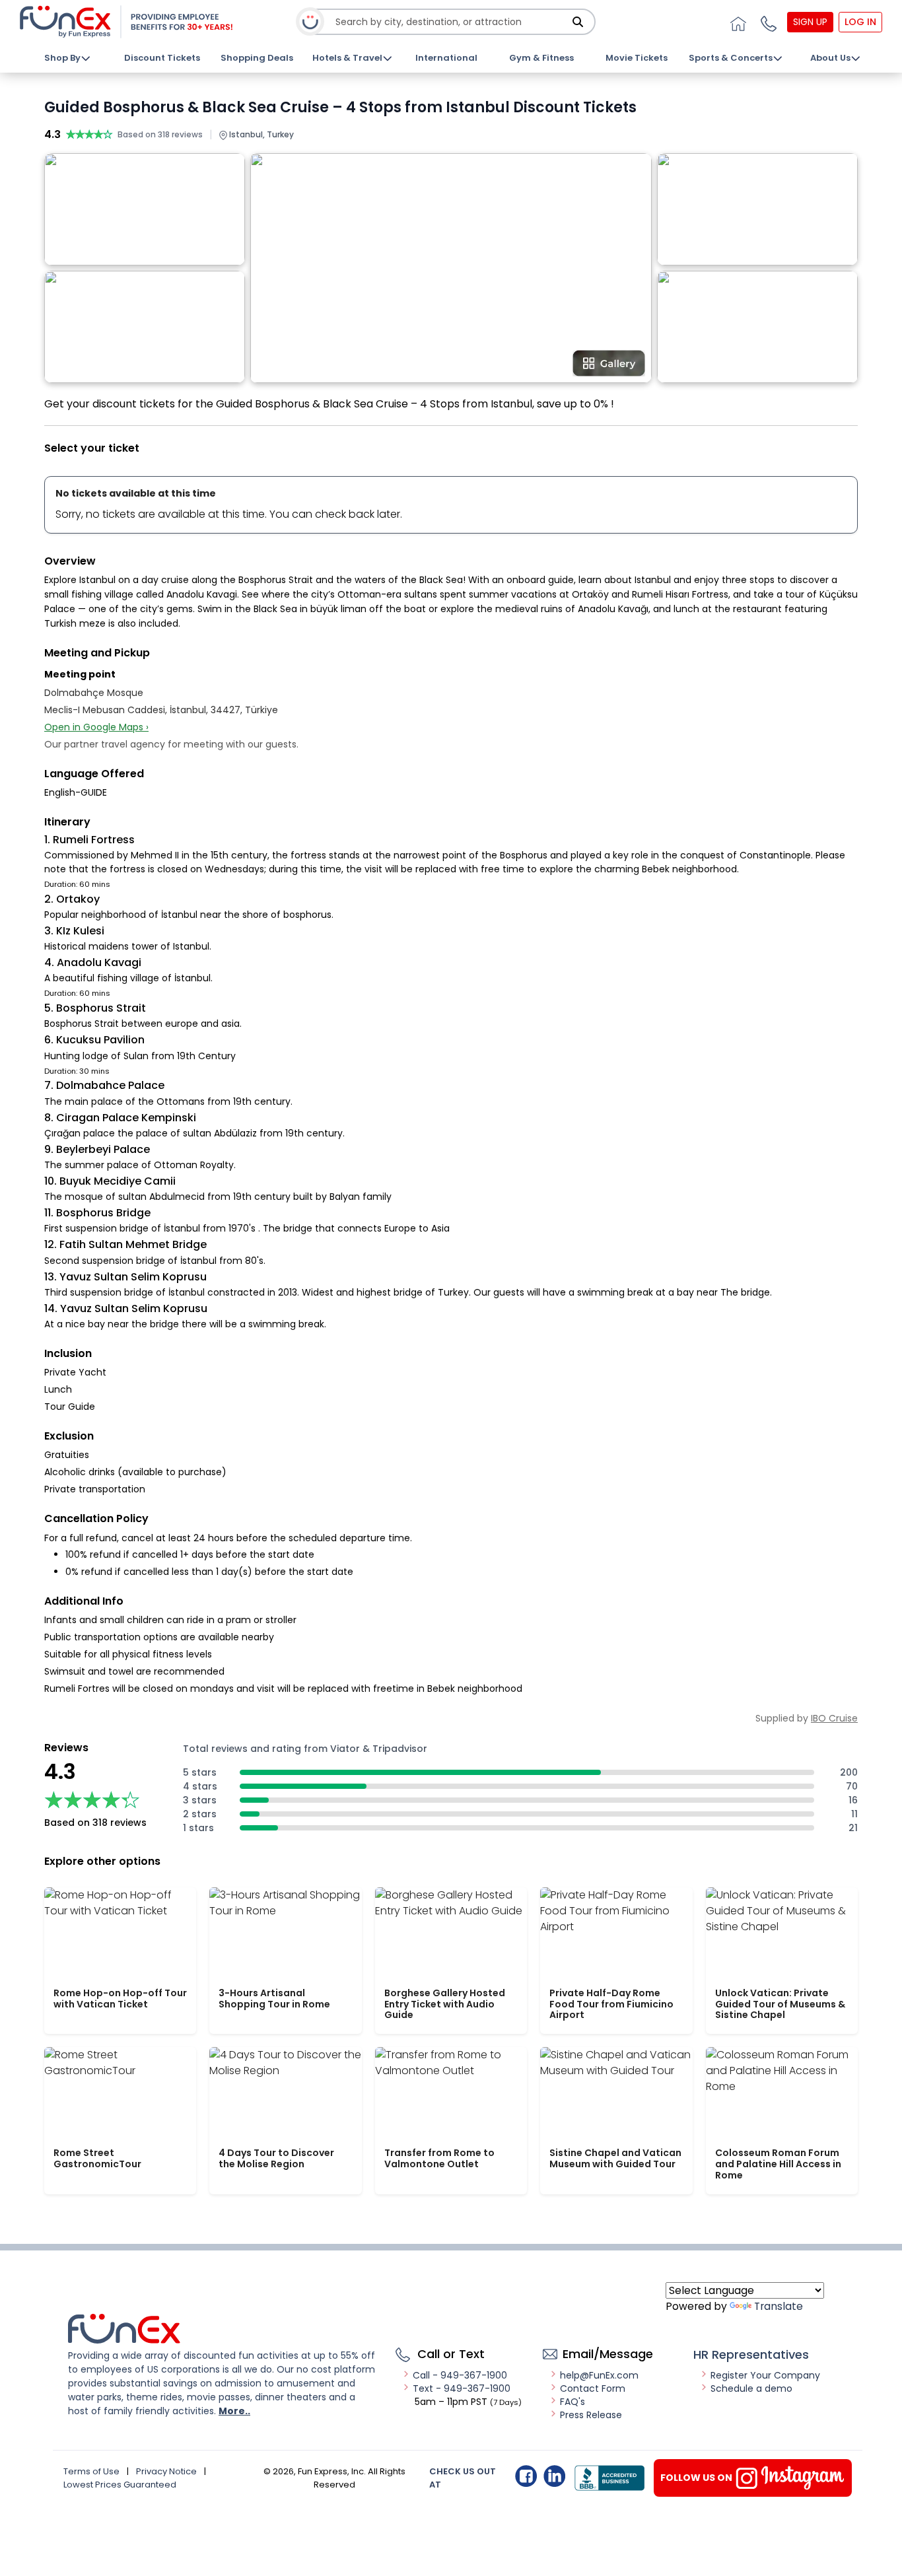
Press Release (591, 2415)
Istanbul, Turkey (260, 134)
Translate (779, 2306)
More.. (234, 2411)
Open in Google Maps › (96, 727)
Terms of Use (91, 2471)
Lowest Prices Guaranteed (120, 2485)
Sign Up (810, 22)
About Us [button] (830, 58)
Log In (860, 22)
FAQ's (572, 2402)
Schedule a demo (751, 2388)
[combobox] (452, 22)
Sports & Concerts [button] (731, 58)
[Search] (578, 22)
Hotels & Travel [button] (347, 58)
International (446, 58)
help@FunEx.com (599, 2375)
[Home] (736, 22)
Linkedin (554, 2476)
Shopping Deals (257, 58)
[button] (767, 22)
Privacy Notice (166, 2471)
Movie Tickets (637, 58)
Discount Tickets (162, 58)
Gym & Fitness (541, 58)
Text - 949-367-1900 (462, 2388)
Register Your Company (765, 2375)
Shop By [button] (62, 58)
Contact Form (593, 2388)
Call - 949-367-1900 (460, 2375)
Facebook (526, 2476)
